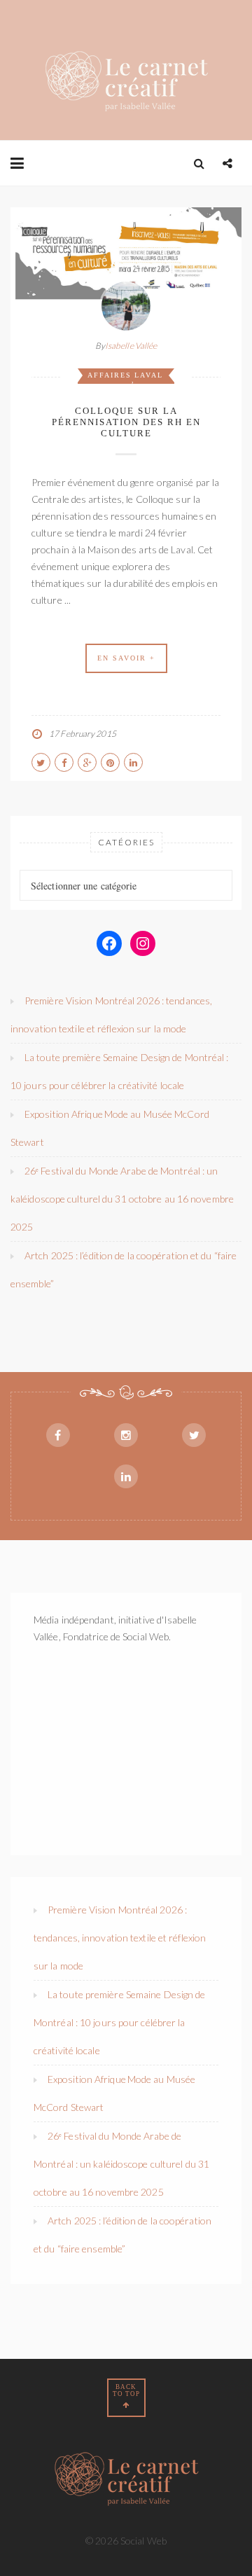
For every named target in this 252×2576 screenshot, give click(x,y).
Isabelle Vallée (131, 346)
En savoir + (126, 658)
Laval (149, 375)
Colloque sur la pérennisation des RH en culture (126, 422)
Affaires (110, 375)
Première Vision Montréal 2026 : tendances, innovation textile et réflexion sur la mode (120, 1938)
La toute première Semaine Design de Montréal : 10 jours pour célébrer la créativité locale (120, 2022)
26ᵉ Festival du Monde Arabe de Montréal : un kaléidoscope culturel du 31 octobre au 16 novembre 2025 (122, 1199)
